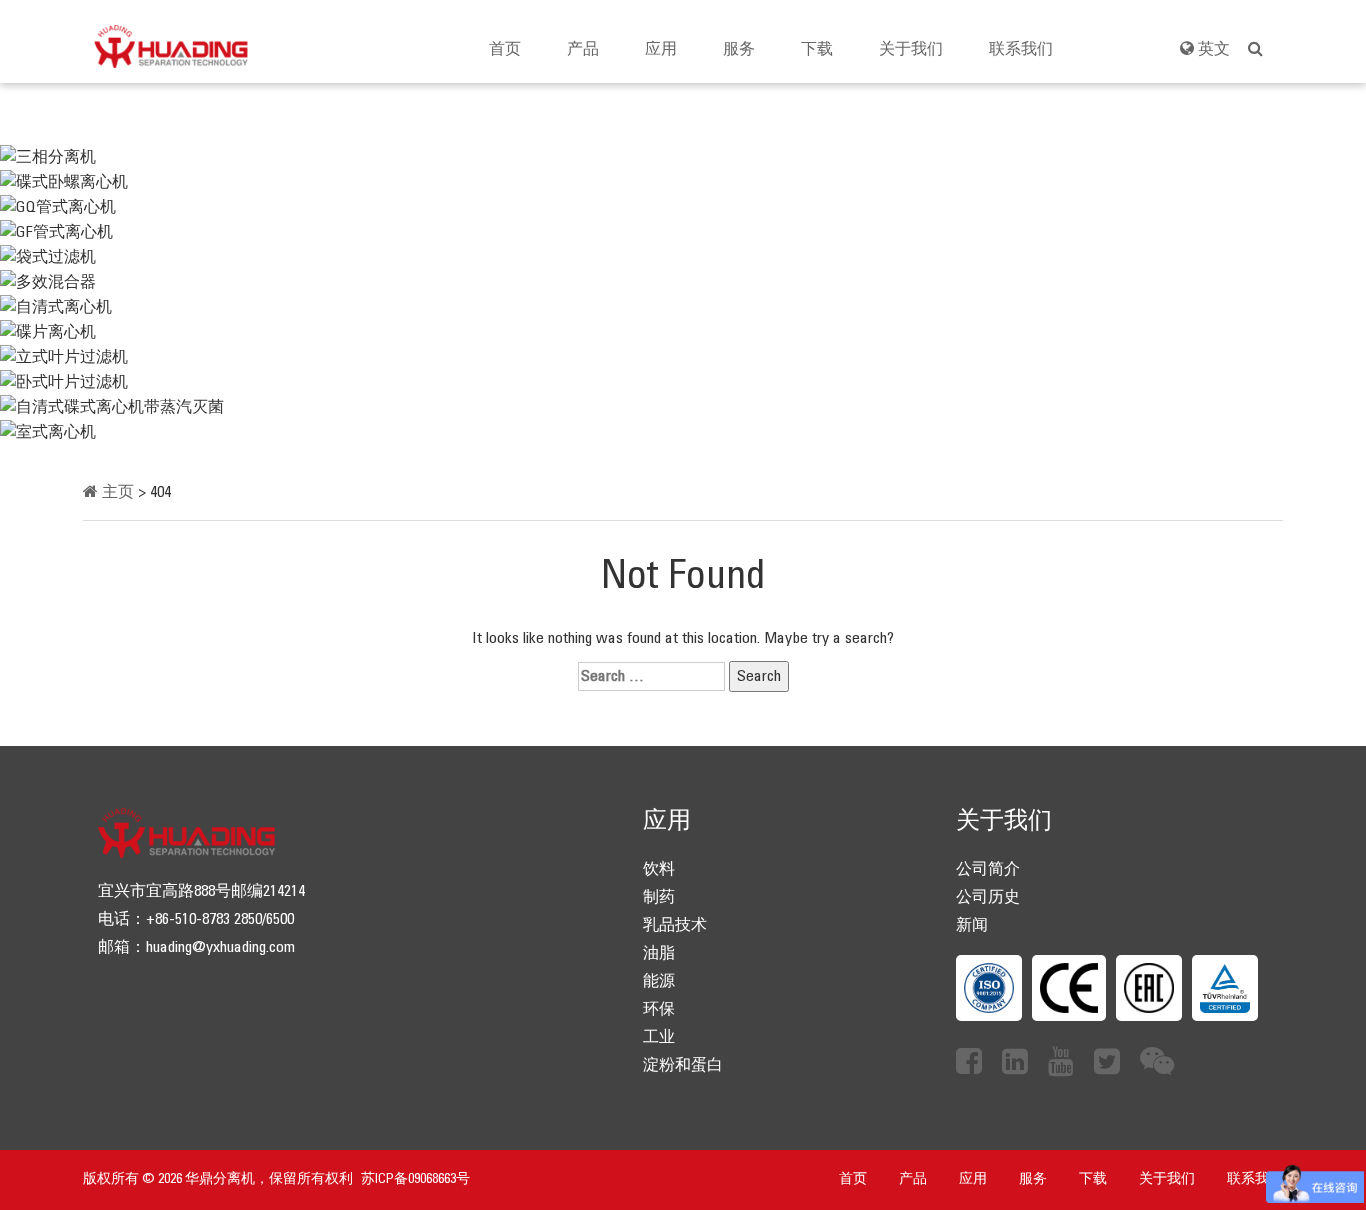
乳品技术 (675, 925)
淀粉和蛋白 (683, 1065)
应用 (661, 49)
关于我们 (911, 49)
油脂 (659, 953)
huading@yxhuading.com (220, 947)
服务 (739, 49)
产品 (583, 49)
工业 (659, 1037)
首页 (505, 49)
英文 (1212, 49)
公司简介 (988, 869)
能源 (659, 981)
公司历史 (988, 897)
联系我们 (1021, 49)
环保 (659, 1009)
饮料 (659, 869)
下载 (817, 49)
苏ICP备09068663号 (415, 1179)
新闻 (972, 925)
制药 (659, 897)
